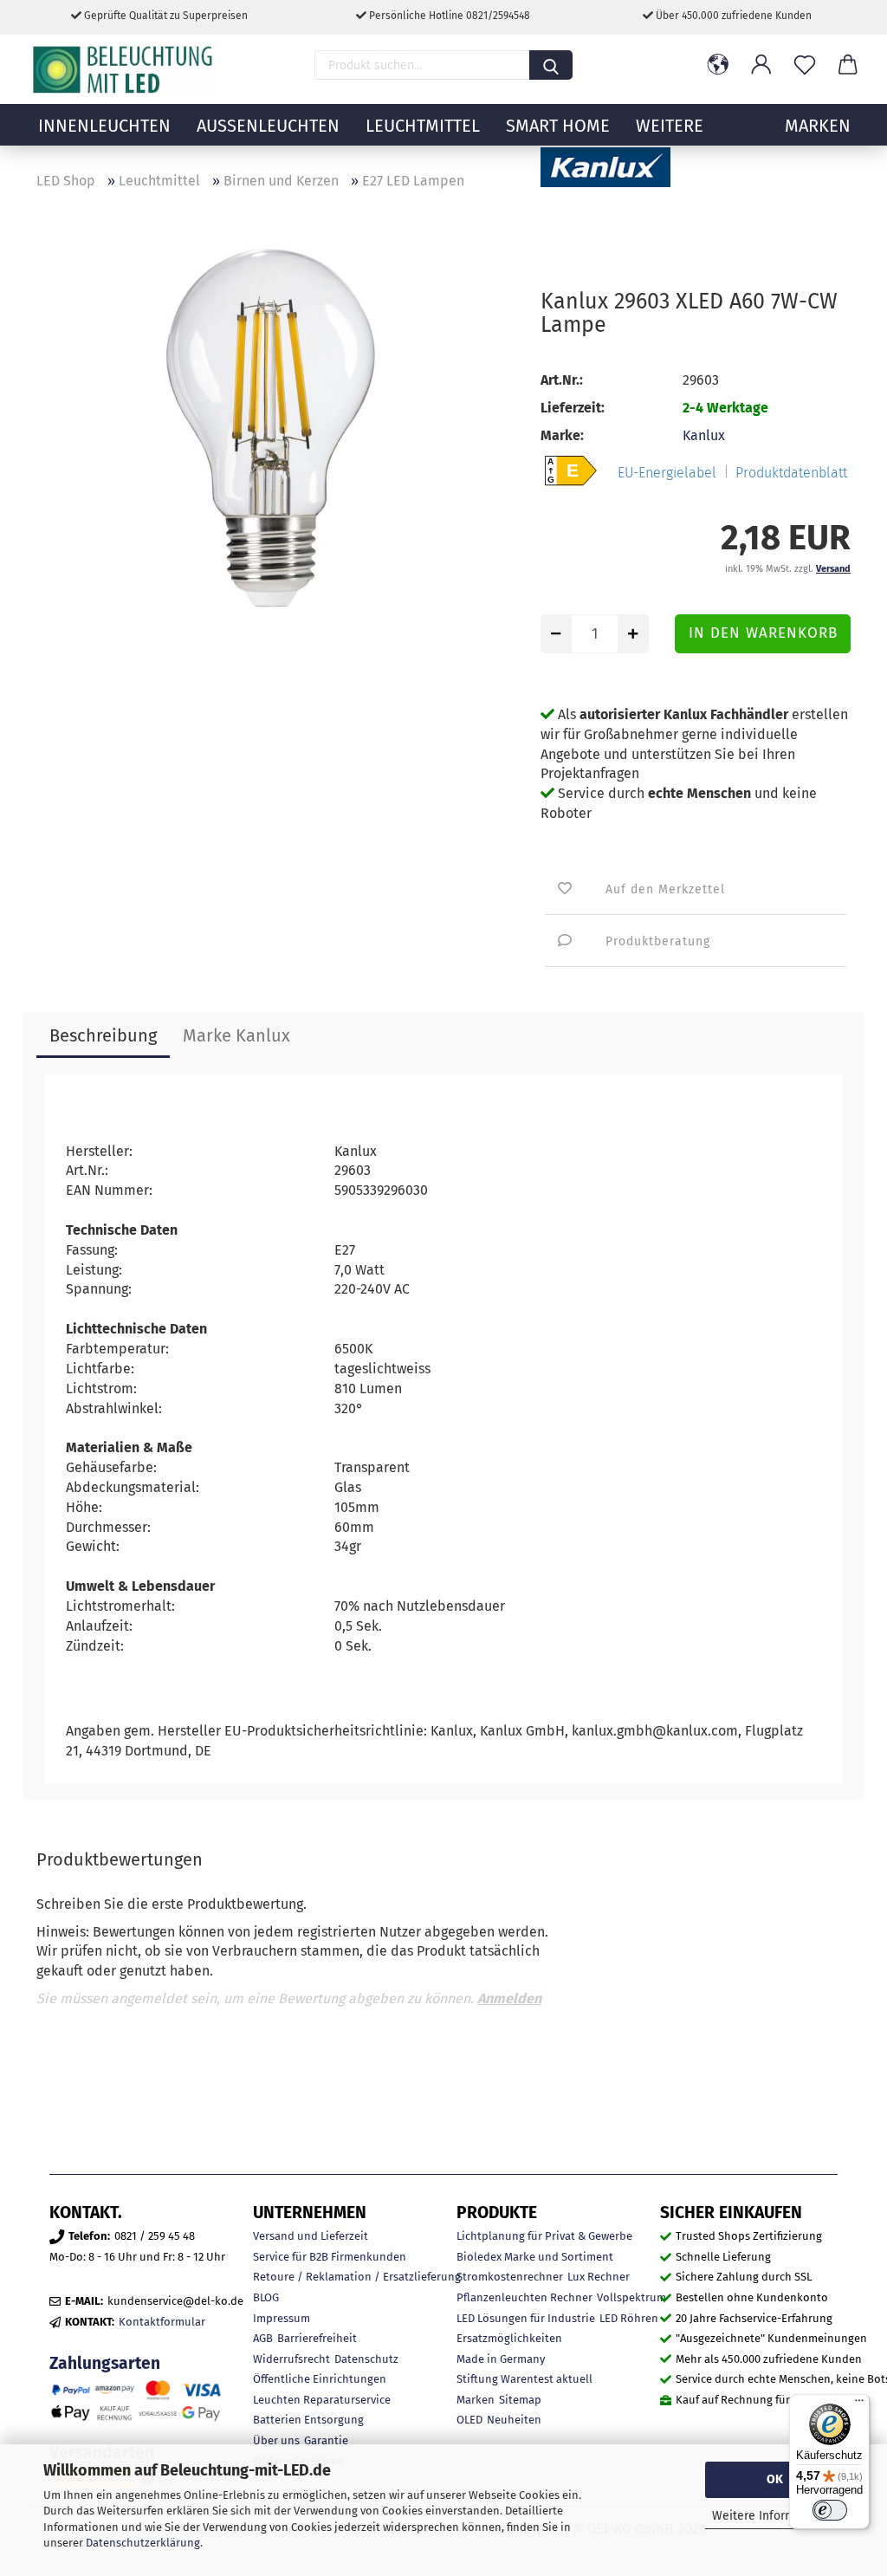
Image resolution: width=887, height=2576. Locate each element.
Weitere (670, 126)
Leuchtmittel (423, 126)
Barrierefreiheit (317, 2338)
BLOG (266, 2297)
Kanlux (704, 435)
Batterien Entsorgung (308, 2420)
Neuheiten (514, 2420)
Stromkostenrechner (510, 2277)
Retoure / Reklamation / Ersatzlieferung (357, 2277)
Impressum (282, 2318)
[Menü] (859, 2404)
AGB (263, 2338)
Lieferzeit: (573, 408)
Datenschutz (366, 2359)
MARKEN (818, 126)
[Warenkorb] (848, 65)
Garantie (326, 2440)
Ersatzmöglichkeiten (509, 2338)
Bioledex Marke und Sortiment (535, 2257)
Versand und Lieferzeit (311, 2236)
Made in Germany (501, 2359)
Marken (476, 2400)
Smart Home (558, 126)
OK (775, 2479)
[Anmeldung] (761, 65)
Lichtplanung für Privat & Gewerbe (544, 2236)
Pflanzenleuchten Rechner (524, 2297)
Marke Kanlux (236, 1035)
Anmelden (509, 1999)
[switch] (830, 2510)
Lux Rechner (599, 2277)
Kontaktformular (162, 2322)
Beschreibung (103, 1035)
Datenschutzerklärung (143, 2543)
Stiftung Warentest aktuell (524, 2379)
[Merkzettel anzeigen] (805, 65)
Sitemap (520, 2400)
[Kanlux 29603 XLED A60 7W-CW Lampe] (275, 441)
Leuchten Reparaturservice (322, 2400)
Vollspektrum (631, 2297)
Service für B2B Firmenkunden (330, 2257)
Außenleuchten (268, 126)
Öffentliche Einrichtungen (320, 2379)
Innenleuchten (104, 126)
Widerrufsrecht (291, 2359)
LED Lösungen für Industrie (526, 2318)
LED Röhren (629, 2318)
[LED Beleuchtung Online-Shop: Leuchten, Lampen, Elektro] (125, 69)
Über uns (276, 2440)
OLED (469, 2420)
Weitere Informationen (775, 2516)
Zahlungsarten (105, 2363)
